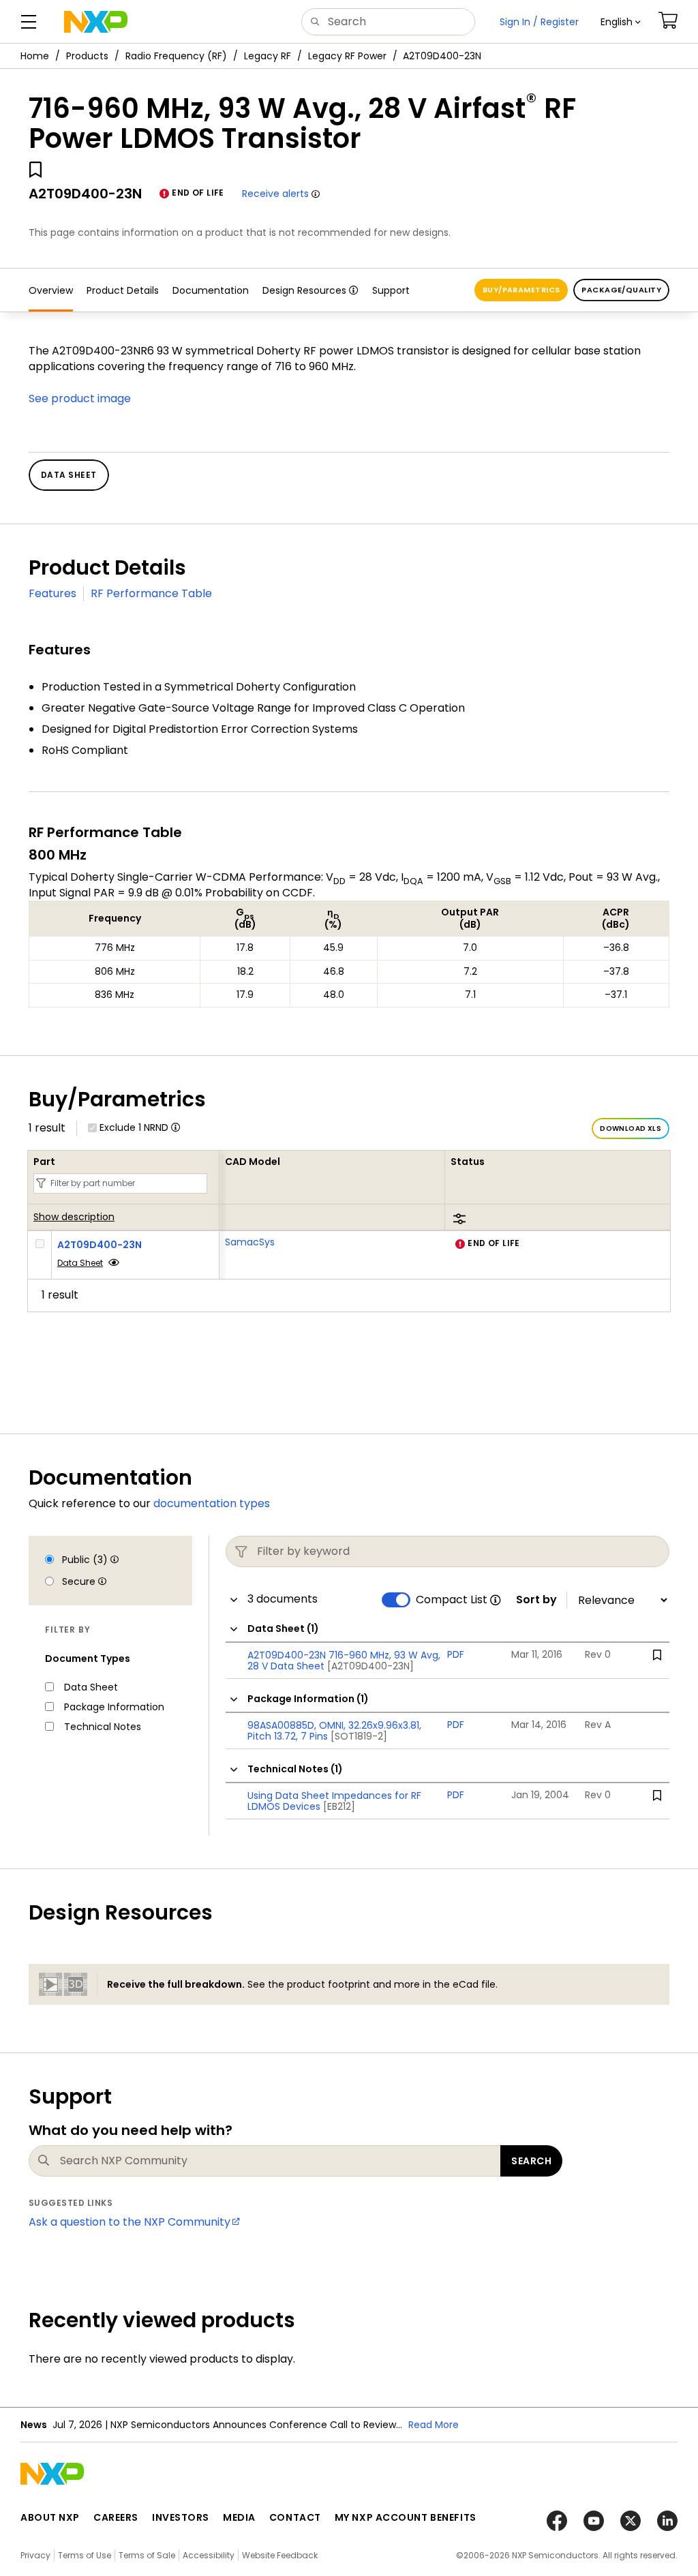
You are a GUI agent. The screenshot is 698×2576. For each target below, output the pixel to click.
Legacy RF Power (347, 56)
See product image (80, 398)
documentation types (212, 1503)
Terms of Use (85, 2555)
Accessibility (209, 2555)
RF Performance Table (151, 593)
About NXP (50, 2517)
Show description (74, 1217)
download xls (631, 1128)
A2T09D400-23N (100, 1245)
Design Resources (304, 290)
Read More (434, 2425)
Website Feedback (280, 2555)
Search (531, 2161)
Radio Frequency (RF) (176, 56)
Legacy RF (268, 56)
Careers (116, 2517)
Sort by (536, 1600)
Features (52, 593)
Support (391, 290)
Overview (51, 290)
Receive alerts (275, 194)
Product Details (123, 290)
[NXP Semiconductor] (96, 22)
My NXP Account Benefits (406, 2517)
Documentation (211, 290)
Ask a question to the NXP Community (130, 2222)
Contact (295, 2517)
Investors (181, 2517)
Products (87, 56)
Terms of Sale (147, 2555)
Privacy (35, 2555)
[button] (621, 22)
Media (239, 2517)
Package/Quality (621, 290)
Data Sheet (80, 1263)
